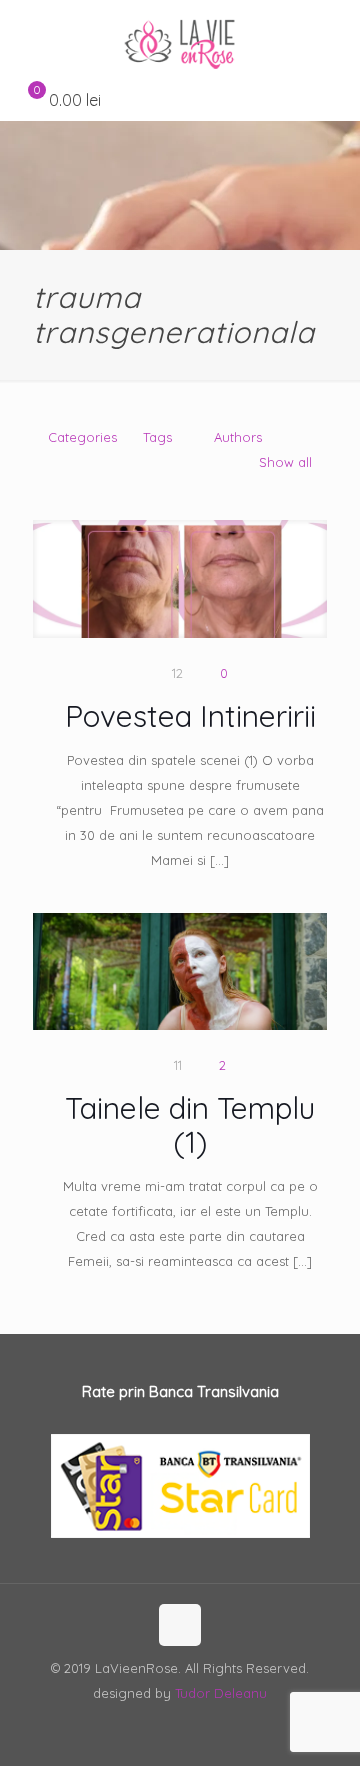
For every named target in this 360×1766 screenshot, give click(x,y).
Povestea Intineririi (190, 716)
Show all (285, 462)
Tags (157, 437)
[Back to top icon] (180, 1625)
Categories (82, 437)
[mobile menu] (333, 40)
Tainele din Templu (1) (190, 1125)
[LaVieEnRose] (180, 40)
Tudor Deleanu (221, 1693)
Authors (238, 437)
